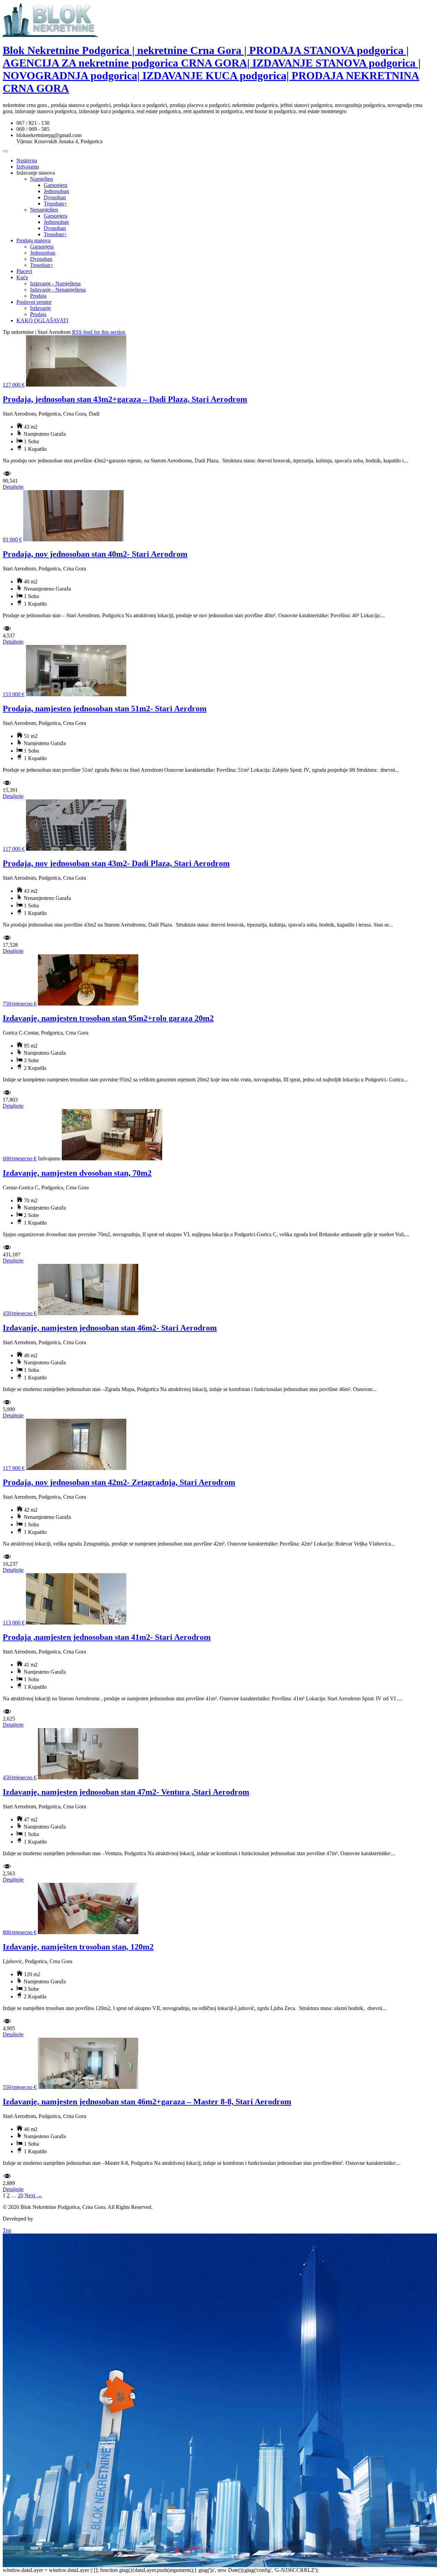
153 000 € (14, 694)
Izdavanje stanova (36, 173)
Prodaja (38, 296)
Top (7, 2230)
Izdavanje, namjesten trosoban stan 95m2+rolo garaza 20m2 (108, 1018)
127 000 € (14, 385)
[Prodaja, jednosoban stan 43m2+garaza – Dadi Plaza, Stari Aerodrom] (76, 385)
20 (20, 2195)
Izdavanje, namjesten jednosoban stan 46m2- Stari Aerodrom (110, 1328)
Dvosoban (55, 197)
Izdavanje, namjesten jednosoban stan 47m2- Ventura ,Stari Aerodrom (126, 1792)
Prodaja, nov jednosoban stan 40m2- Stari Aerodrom (95, 554)
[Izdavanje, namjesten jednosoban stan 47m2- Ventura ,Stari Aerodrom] (88, 1777)
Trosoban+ (55, 204)
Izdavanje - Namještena (55, 284)
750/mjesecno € (20, 1004)
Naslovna (27, 160)
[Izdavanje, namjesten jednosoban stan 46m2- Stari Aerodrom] (88, 1313)
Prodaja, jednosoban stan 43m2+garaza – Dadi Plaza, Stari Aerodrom (125, 399)
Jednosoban (56, 191)
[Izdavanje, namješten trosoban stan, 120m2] (88, 1932)
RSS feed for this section (99, 332)
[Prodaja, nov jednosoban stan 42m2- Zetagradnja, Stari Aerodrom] (76, 1468)
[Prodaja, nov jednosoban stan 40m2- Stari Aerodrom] (73, 540)
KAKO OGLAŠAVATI (42, 320)
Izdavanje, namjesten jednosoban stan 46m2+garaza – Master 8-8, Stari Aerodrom (147, 2102)
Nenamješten (44, 210)
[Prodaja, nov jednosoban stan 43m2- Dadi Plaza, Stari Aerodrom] (76, 849)
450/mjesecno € (20, 1313)
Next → (33, 2195)
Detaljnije (13, 487)
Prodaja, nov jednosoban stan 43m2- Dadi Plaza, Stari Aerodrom (116, 863)
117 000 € (14, 849)
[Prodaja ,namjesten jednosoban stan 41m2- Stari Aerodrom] (76, 1623)
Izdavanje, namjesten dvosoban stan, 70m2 (77, 1173)
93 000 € (12, 540)
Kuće (22, 277)
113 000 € (14, 1623)
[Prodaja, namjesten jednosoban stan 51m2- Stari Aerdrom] (76, 694)
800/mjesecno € (20, 1932)
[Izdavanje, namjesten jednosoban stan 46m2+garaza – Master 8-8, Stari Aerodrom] (88, 2087)
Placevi (24, 271)
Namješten (41, 179)
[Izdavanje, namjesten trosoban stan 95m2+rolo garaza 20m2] (88, 1004)
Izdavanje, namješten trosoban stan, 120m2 (78, 1947)
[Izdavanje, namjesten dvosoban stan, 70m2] (112, 1158)
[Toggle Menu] (5, 151)
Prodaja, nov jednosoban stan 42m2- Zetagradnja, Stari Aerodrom (119, 1482)
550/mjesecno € (20, 2087)
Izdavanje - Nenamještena (58, 290)
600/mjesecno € (20, 1158)
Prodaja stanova (33, 240)
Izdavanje (40, 308)
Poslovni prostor (34, 302)
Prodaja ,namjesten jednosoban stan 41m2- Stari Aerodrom (107, 1637)
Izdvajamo (28, 167)
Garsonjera (55, 185)
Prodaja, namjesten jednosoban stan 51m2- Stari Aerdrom (105, 709)
